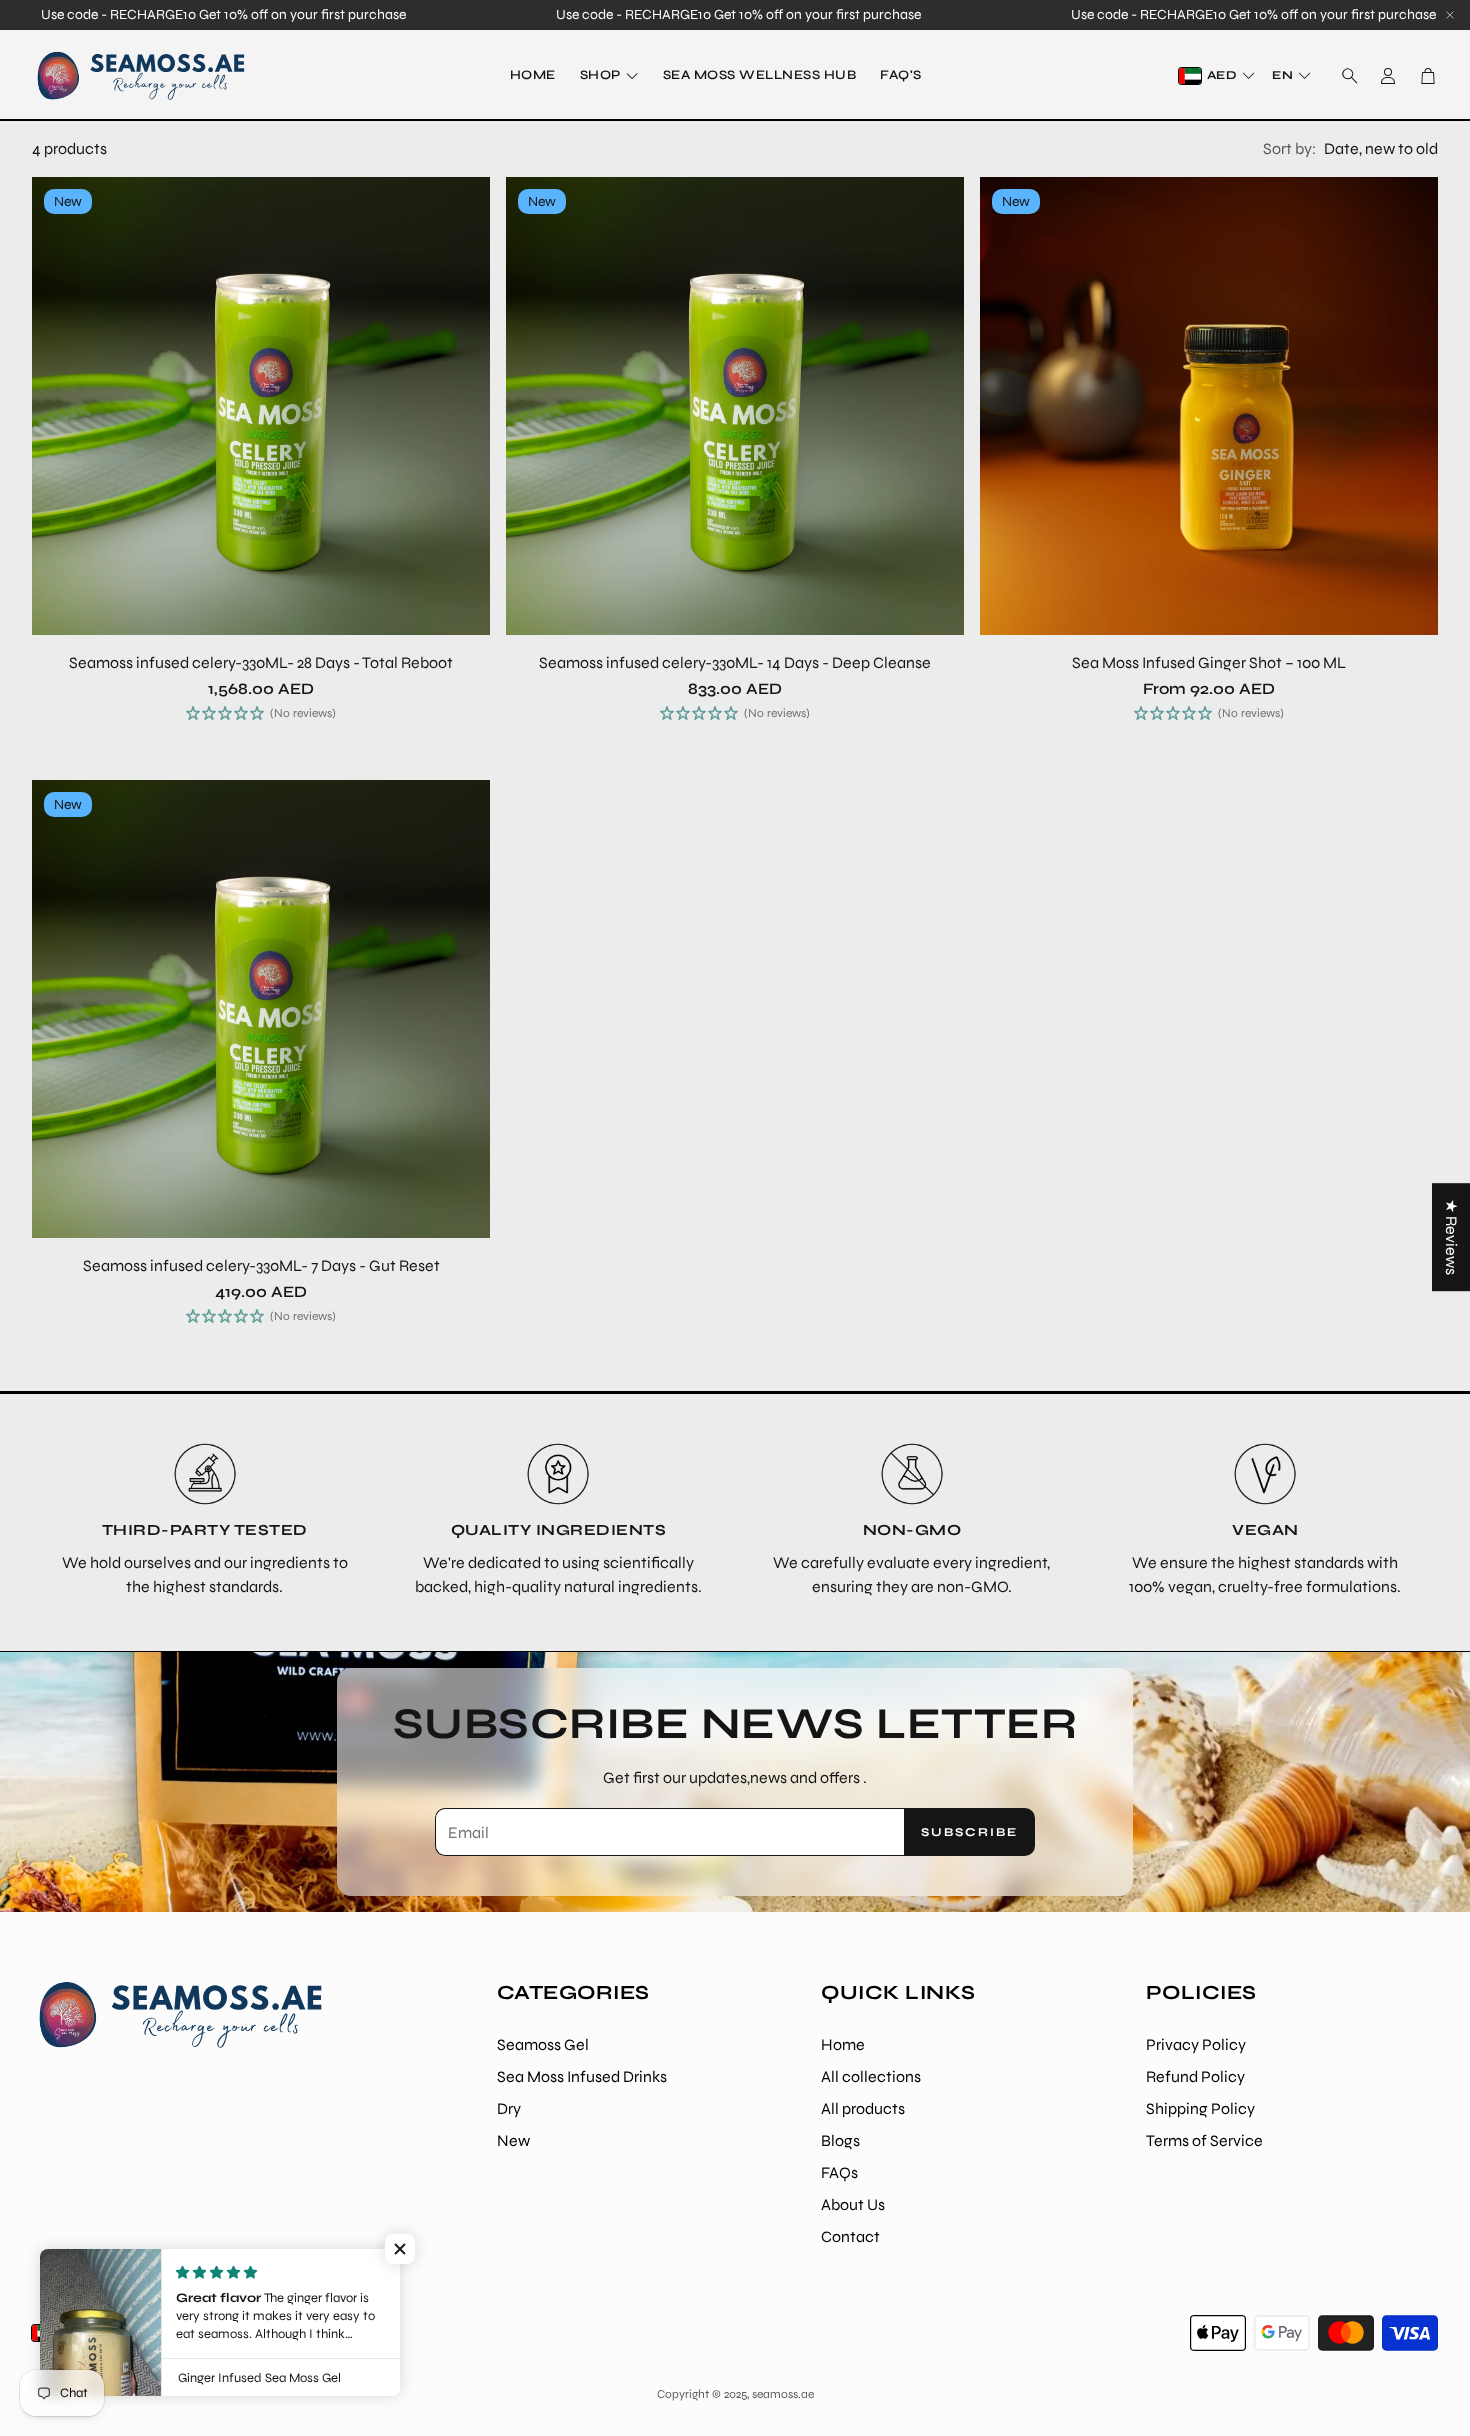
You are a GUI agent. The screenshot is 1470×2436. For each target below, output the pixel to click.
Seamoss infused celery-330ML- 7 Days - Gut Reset (261, 1265)
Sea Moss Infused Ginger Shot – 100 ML (1209, 662)
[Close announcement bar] (1450, 15)
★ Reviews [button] (1451, 1237)
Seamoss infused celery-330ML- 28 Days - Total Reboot (261, 662)
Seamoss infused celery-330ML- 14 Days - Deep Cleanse (735, 662)
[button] (1344, 76)
